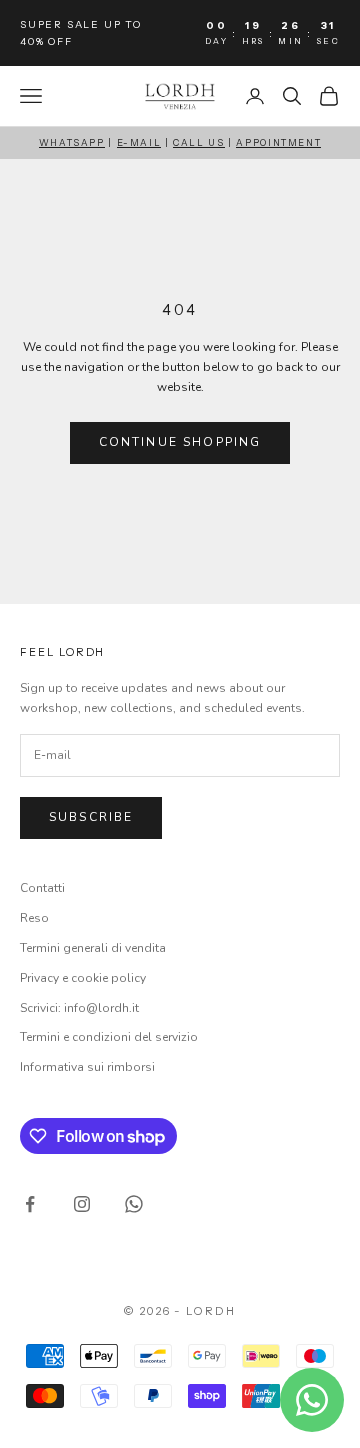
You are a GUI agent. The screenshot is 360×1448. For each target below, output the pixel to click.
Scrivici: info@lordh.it (79, 1008)
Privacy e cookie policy (83, 978)
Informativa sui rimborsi (87, 1067)
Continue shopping (180, 442)
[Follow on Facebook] (30, 1204)
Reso (34, 918)
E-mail (139, 142)
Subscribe (91, 817)
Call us (198, 142)
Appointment (278, 142)
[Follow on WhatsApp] (134, 1204)
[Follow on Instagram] (82, 1204)
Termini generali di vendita (93, 948)
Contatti (42, 888)
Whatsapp (72, 142)
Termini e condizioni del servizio (109, 1037)
